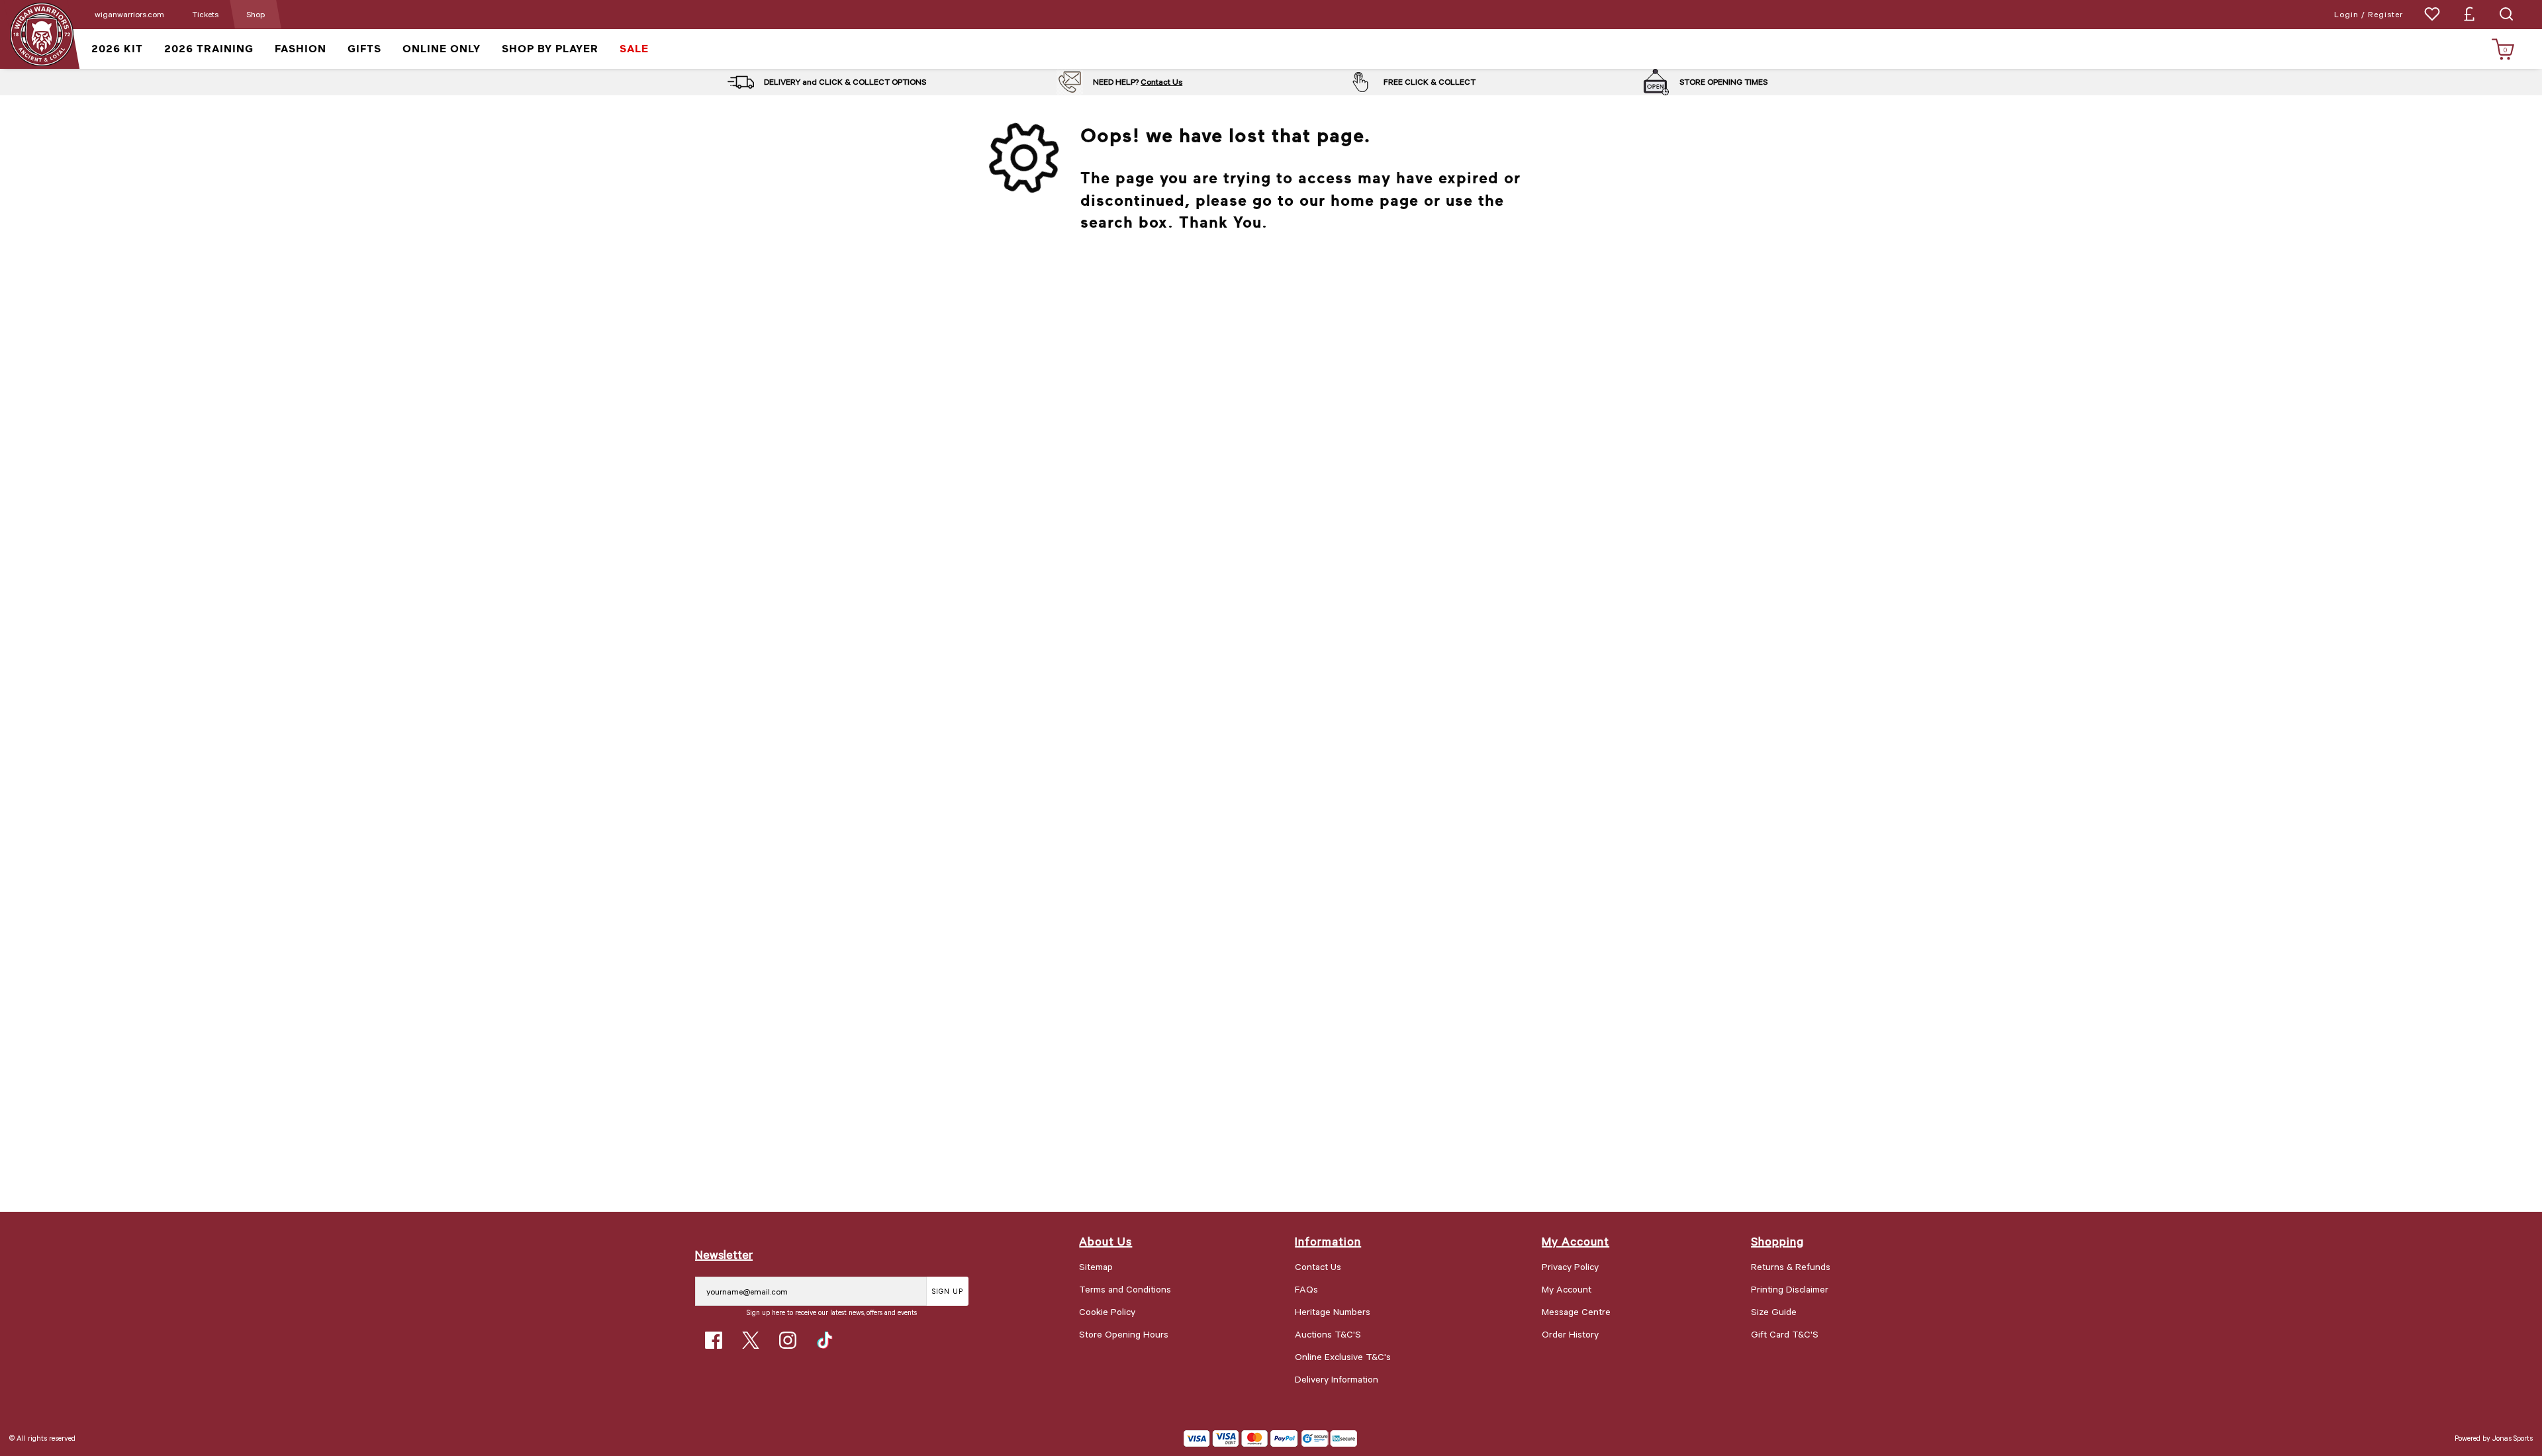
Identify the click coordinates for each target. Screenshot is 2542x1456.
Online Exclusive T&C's (1343, 1356)
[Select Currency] (2469, 14)
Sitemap (1096, 1266)
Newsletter (724, 1254)
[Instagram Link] (788, 1340)
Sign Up (948, 1291)
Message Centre (1576, 1311)
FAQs (1306, 1289)
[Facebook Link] (714, 1340)
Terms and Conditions (1125, 1289)
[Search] (2506, 14)
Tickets (205, 14)
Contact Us (1161, 81)
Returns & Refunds (1791, 1266)
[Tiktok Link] (825, 1340)
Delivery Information (1337, 1379)
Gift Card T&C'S (1785, 1334)
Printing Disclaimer (1790, 1289)
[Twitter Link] (751, 1340)
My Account (1567, 1289)
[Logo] (41, 33)
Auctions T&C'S (1328, 1334)
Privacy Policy (1570, 1266)
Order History (1570, 1334)
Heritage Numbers (1333, 1311)
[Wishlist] (2432, 14)
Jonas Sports (2513, 1438)
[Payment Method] (1241, 1438)
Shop (256, 14)
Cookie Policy (1107, 1311)
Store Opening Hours (1124, 1334)
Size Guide (1774, 1311)
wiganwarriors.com (129, 14)
